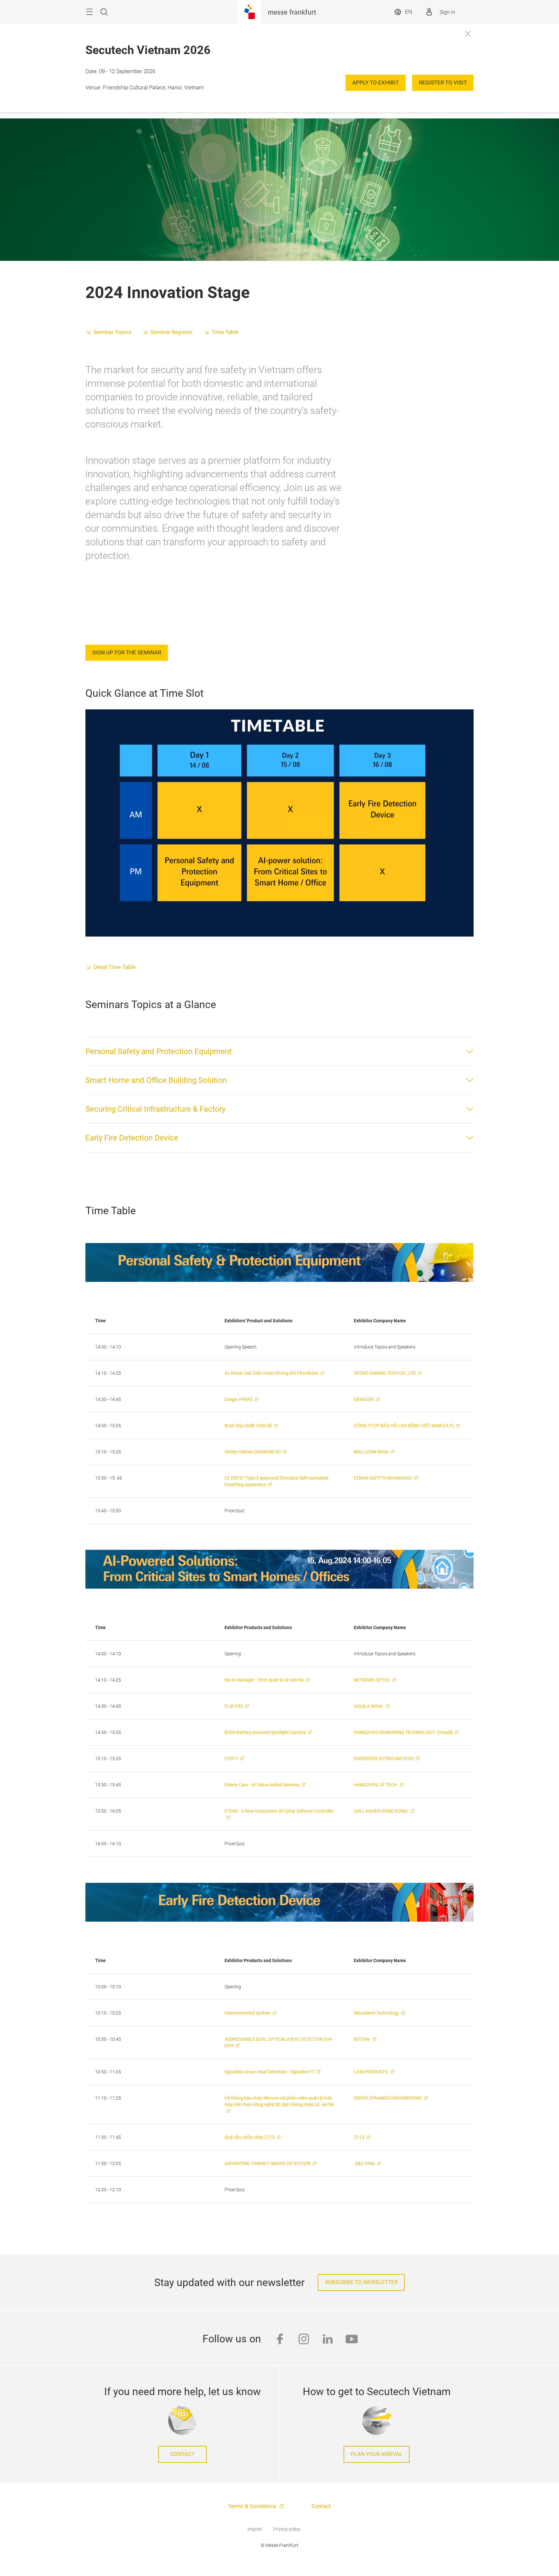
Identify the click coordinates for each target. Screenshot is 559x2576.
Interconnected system (247, 2013)
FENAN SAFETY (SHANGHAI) (383, 1478)
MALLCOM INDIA (371, 1452)
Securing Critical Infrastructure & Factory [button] (155, 1109)
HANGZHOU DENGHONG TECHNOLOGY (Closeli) (403, 1732)
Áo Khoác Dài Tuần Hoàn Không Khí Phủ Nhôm (271, 1373)
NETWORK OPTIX (372, 1680)
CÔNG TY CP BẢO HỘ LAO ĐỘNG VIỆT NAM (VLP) (404, 1426)
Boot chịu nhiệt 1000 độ (248, 1426)
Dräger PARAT (239, 1399)
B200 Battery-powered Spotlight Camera (265, 1732)
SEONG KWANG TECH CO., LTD (385, 1373)
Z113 (359, 2137)
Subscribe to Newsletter (361, 2282)
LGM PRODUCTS (371, 2072)
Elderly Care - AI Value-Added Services (262, 1785)
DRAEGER (364, 1399)
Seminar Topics (112, 332)
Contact (182, 2454)
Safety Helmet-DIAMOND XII (253, 1452)
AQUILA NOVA (369, 1706)
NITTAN (362, 2039)
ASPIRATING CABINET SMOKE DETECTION (268, 2163)
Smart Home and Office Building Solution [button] (156, 1080)
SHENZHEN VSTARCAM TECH (384, 1759)
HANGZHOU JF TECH (376, 1785)
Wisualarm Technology (377, 2013)
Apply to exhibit (376, 83)
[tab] (279, 1051)
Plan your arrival (377, 2454)
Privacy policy (287, 2529)
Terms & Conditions (253, 2506)
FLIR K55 (234, 1706)
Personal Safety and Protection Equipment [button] (159, 1051)
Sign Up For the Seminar (127, 653)
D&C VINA (364, 2163)
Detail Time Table (115, 967)
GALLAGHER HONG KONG (381, 1811)
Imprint (255, 2529)
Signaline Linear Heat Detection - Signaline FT (269, 2072)
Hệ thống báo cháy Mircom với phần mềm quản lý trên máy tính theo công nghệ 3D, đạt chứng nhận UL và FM (279, 2101)
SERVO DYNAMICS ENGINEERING (388, 2098)
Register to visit (443, 83)
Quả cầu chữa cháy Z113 (250, 2137)
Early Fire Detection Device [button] (132, 1138)
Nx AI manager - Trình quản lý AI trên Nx (264, 1680)
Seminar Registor (171, 332)
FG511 (231, 1759)
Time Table (225, 332)
